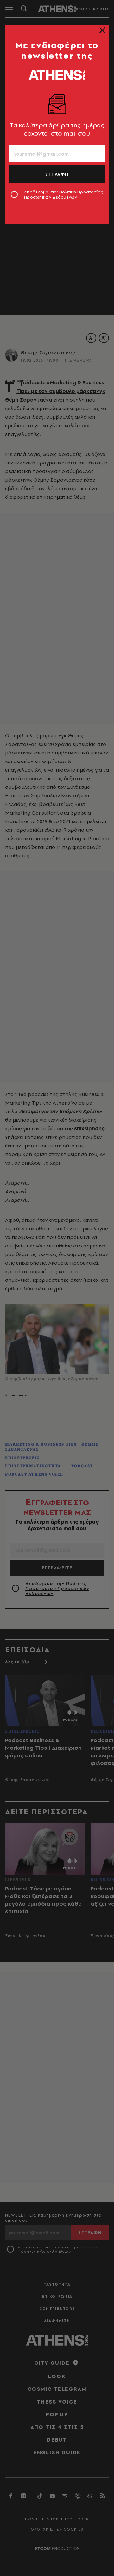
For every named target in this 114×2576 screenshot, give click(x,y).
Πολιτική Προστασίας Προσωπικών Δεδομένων (63, 194)
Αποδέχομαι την (63, 194)
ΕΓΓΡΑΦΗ (57, 174)
